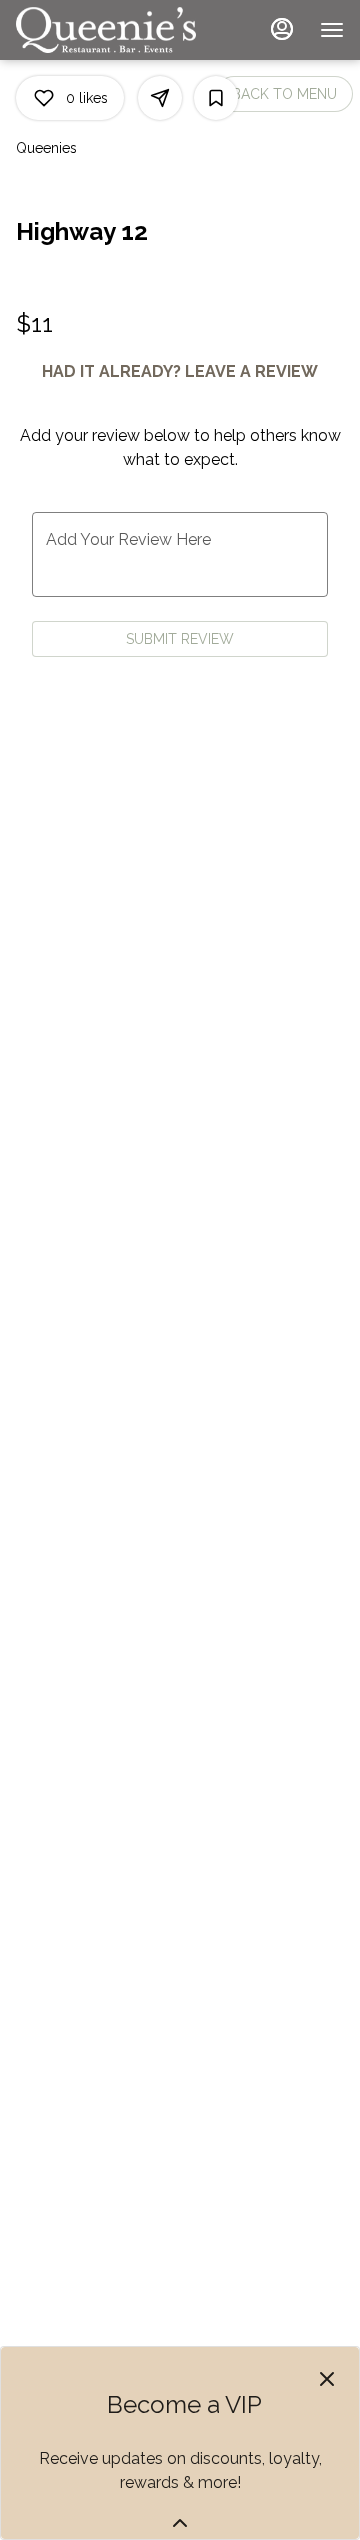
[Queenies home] (106, 30)
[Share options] (160, 98)
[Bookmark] (216, 98)
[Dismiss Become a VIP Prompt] (327, 2379)
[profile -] (282, 29)
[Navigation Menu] (332, 30)
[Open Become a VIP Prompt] (180, 2523)
